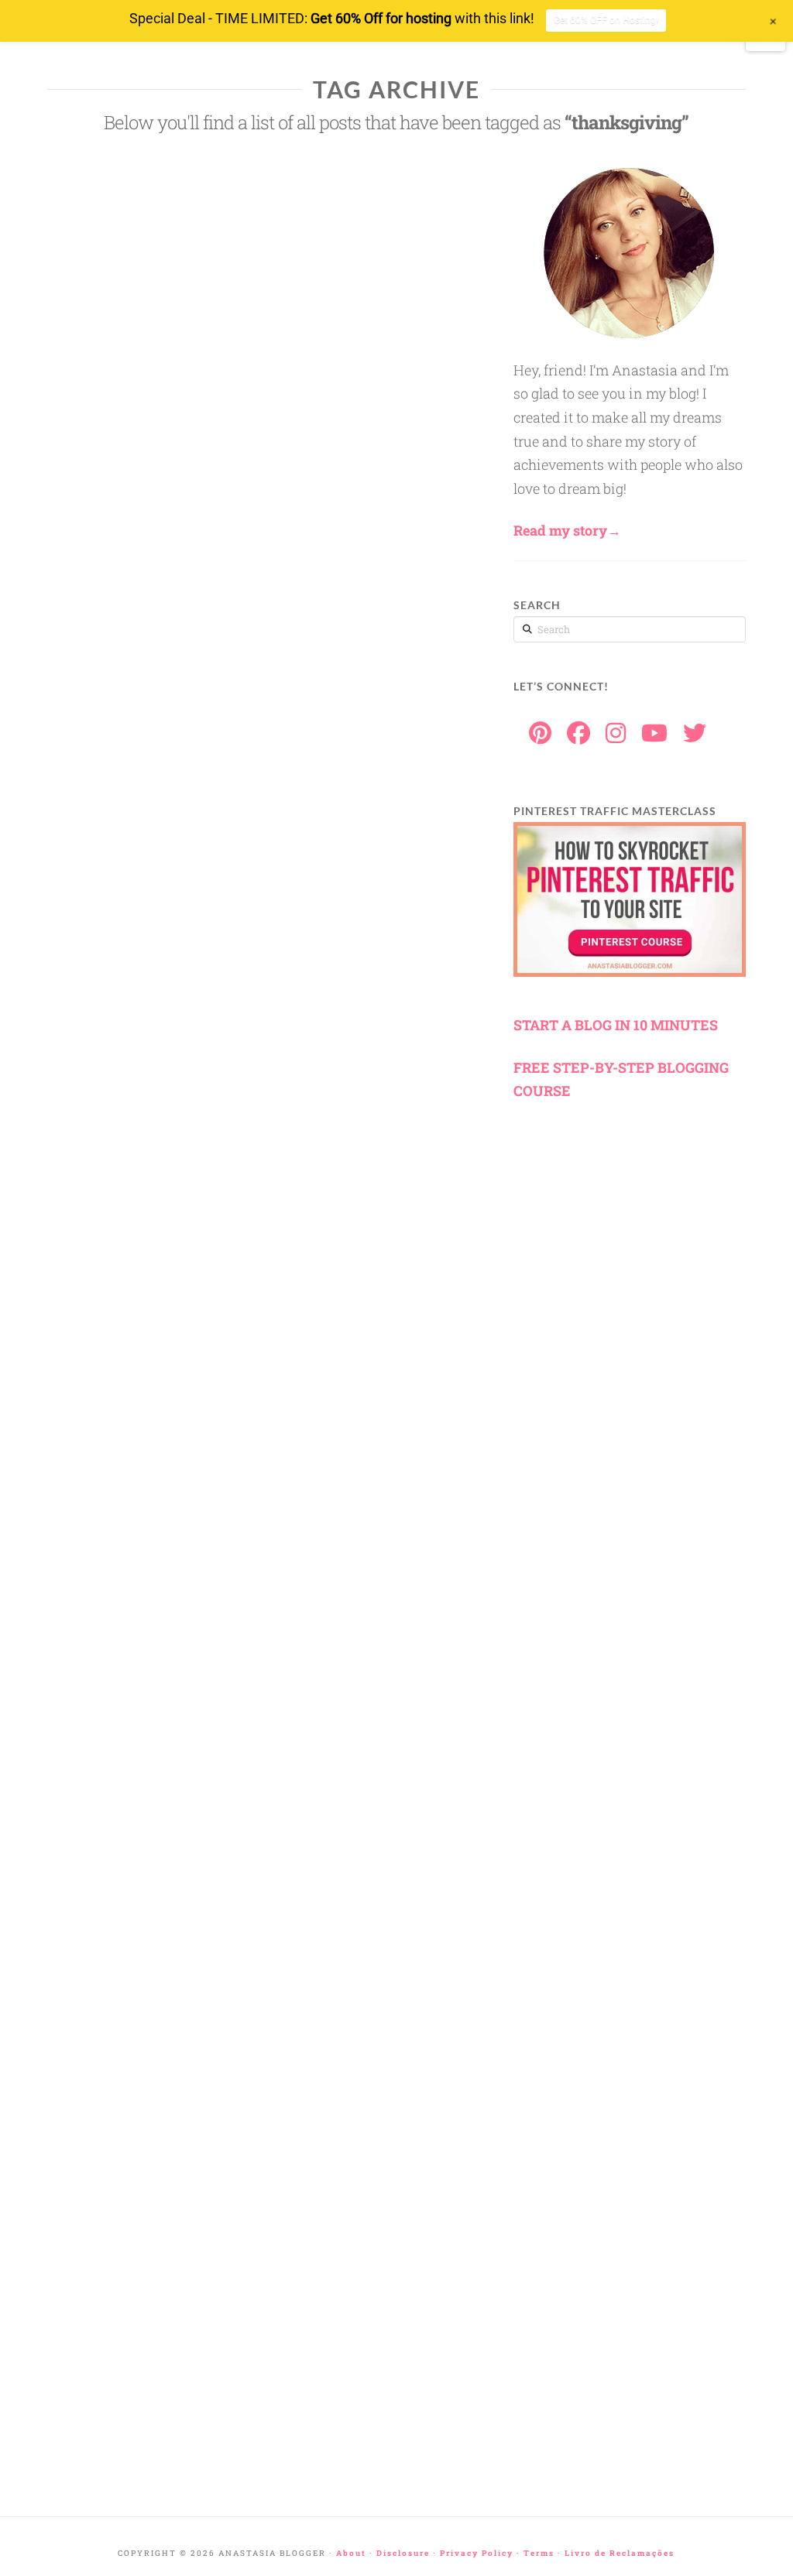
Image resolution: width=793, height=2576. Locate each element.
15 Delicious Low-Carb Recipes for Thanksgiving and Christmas (105, 1915)
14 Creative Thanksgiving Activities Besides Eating (106, 2213)
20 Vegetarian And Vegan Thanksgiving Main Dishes (104, 2414)
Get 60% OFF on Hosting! (606, 20)
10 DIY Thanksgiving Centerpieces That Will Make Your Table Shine (108, 402)
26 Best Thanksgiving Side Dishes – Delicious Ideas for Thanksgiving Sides (108, 646)
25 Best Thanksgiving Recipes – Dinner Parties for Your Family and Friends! (108, 1144)
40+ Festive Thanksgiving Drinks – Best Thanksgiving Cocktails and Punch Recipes (106, 1380)
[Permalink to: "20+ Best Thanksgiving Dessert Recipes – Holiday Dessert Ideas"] (112, 1510)
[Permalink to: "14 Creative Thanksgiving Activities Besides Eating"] (112, 2081)
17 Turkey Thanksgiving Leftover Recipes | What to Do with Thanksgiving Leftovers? (107, 900)
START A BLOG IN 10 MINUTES (616, 1025)
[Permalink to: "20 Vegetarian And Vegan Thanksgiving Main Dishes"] (112, 2325)
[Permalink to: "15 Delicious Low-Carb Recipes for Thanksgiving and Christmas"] (112, 1773)
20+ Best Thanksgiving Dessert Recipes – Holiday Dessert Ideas (112, 1607)
